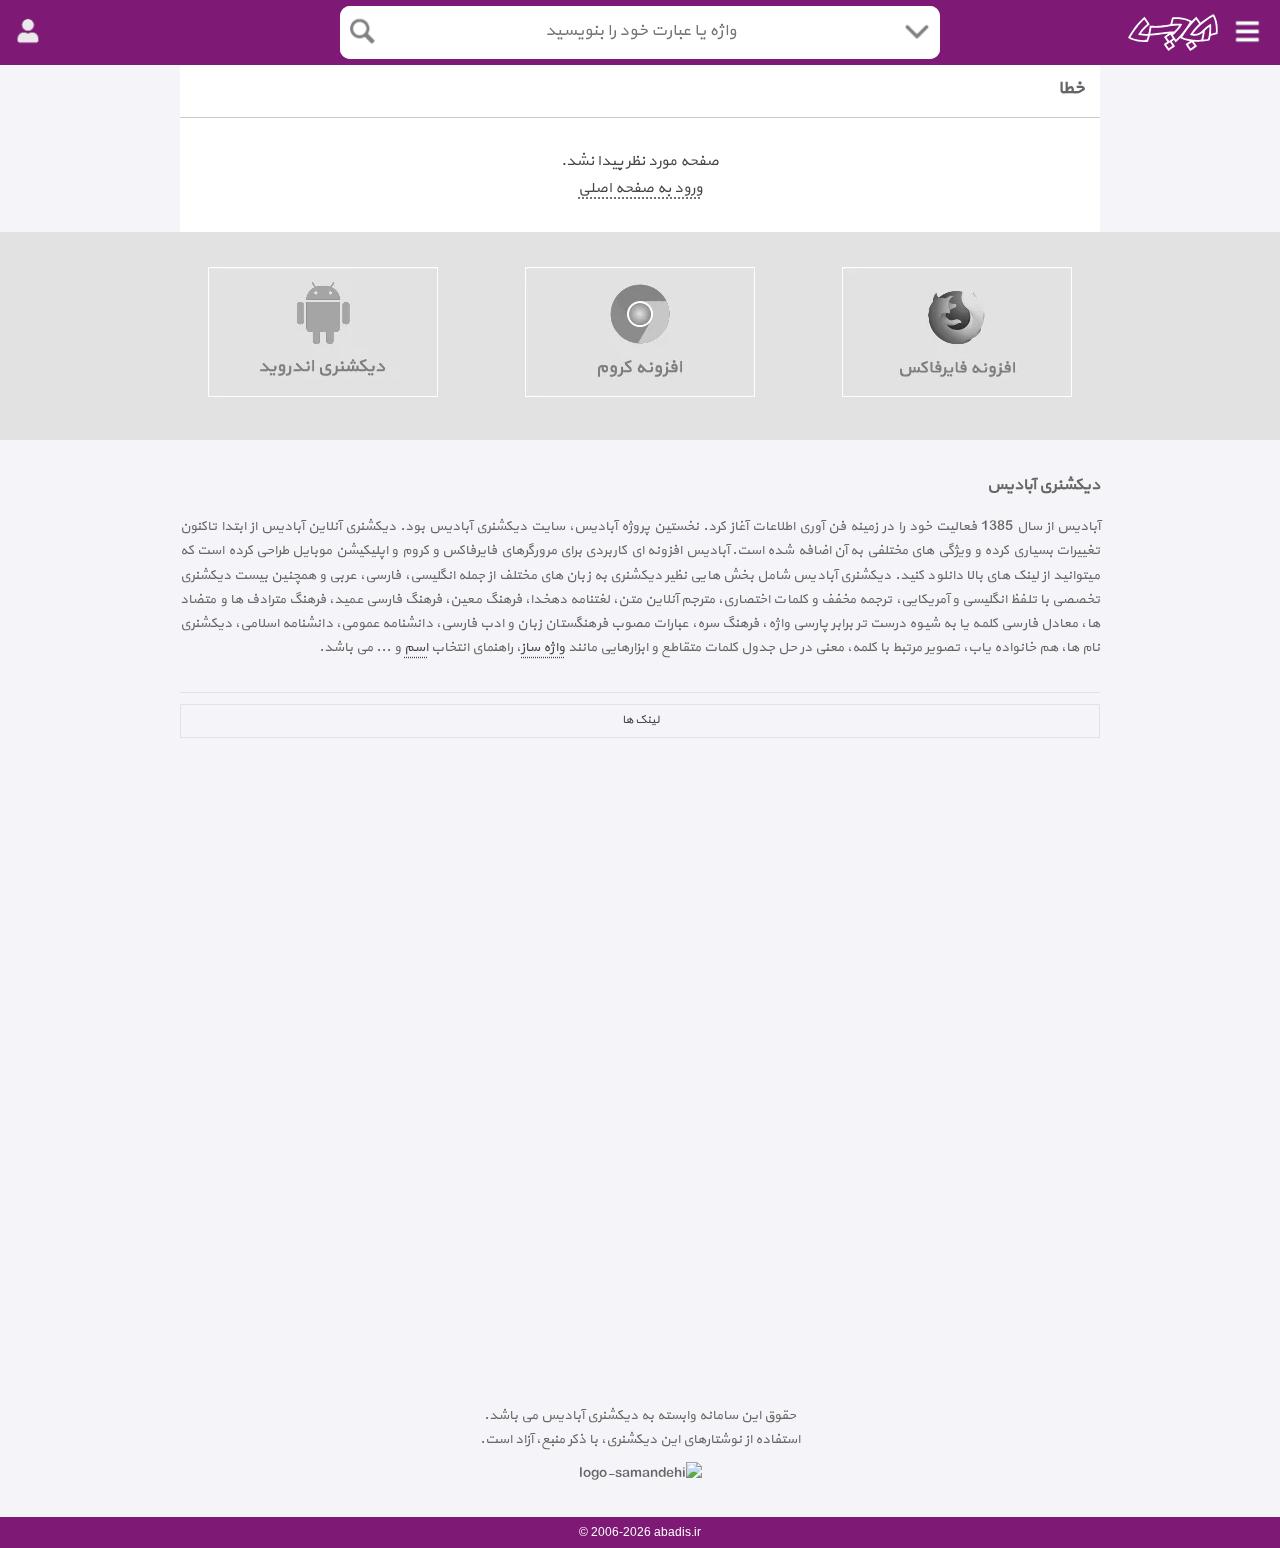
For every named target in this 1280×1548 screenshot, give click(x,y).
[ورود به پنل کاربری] (28, 32)
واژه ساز (543, 647)
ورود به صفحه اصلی (640, 188)
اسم (416, 647)
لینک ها (640, 720)
